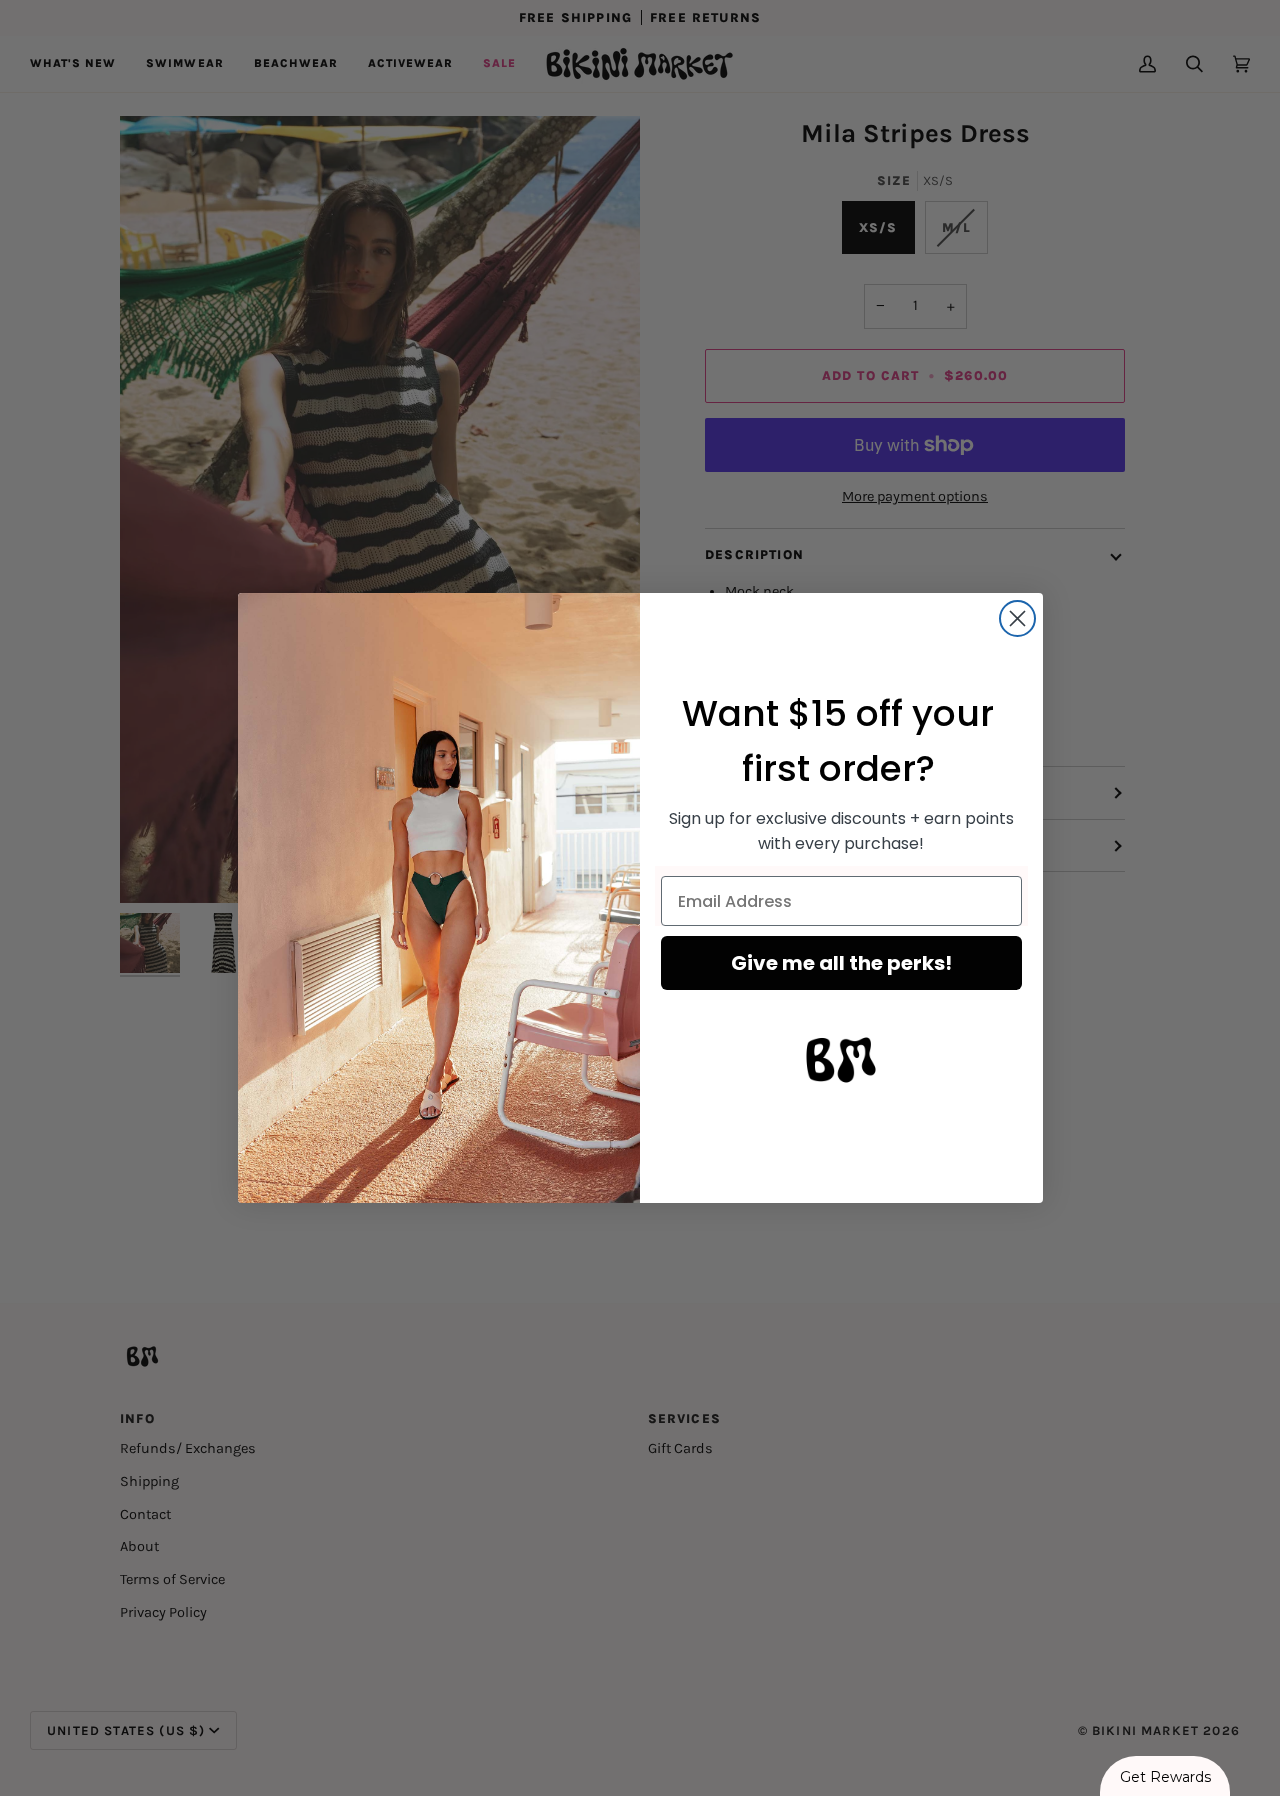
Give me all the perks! (841, 963)
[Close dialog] (1017, 618)
